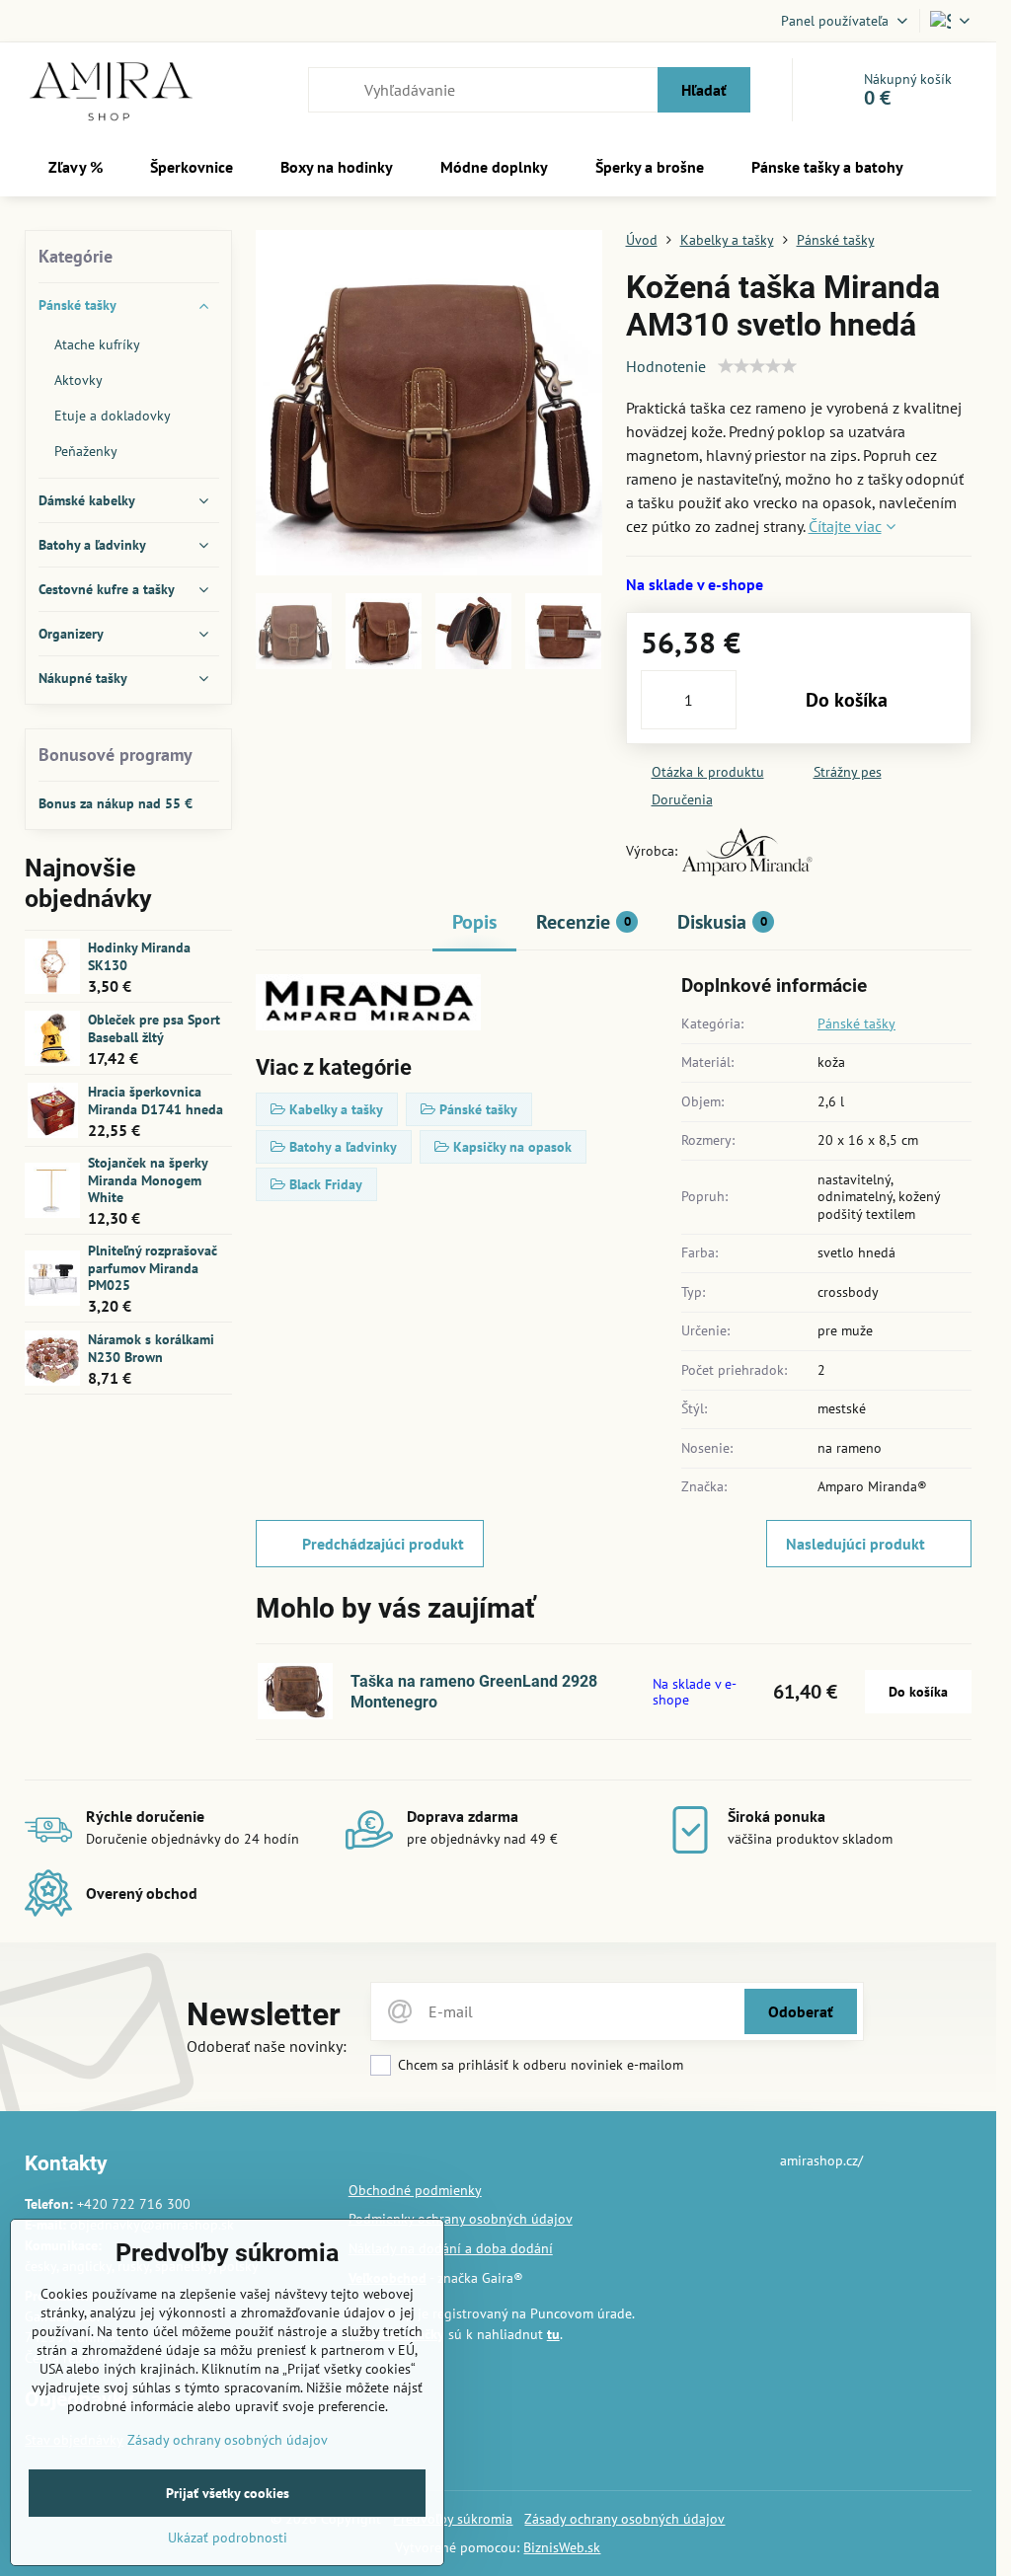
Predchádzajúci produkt (383, 1544)
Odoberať (801, 2011)
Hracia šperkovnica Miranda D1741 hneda (156, 1100)
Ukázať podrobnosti (228, 2538)
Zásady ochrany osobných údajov (624, 2519)
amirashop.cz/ (821, 2160)
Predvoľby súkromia (453, 2519)
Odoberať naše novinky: (267, 2046)
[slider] (757, 366)
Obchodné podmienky (415, 2190)
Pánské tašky (856, 1023)
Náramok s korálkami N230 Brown (151, 1348)
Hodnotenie (666, 366)
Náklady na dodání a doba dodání (451, 2248)
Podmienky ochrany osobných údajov (461, 2219)
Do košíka (847, 700)
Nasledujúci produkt (855, 1544)
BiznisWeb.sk (562, 2547)
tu (553, 2334)
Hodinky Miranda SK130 (139, 956)
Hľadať (704, 90)
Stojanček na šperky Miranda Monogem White (148, 1180)
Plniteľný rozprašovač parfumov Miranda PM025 (153, 1268)
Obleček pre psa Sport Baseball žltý (154, 1028)
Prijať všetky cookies (228, 2493)
